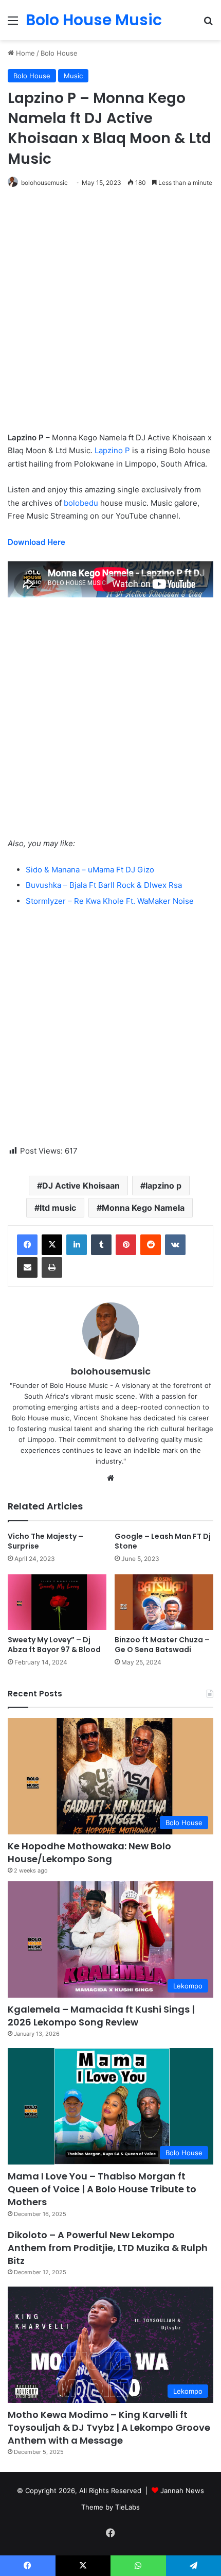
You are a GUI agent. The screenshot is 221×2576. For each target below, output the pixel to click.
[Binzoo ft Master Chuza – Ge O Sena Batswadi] (164, 1602)
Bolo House (59, 53)
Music (73, 76)
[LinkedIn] (77, 1245)
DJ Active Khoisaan (81, 1186)
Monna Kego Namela (143, 1208)
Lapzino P (112, 450)
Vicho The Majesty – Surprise (45, 1541)
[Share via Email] (27, 1267)
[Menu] (13, 24)
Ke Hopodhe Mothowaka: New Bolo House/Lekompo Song (89, 1852)
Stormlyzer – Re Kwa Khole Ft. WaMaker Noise (110, 901)
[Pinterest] (126, 1245)
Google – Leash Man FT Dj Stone (163, 1541)
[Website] (110, 1478)
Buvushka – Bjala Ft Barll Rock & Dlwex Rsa (104, 885)
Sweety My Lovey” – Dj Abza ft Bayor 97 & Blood (54, 1645)
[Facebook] (27, 1245)
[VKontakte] (175, 1245)
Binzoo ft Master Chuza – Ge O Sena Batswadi (162, 1645)
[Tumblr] (101, 1245)
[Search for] (208, 24)
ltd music (58, 1208)
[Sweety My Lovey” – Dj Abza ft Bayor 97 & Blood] (57, 1602)
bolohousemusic (44, 183)
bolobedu (81, 503)
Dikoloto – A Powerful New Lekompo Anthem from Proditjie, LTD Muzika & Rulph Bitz (108, 2248)
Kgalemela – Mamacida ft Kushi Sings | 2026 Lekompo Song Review (101, 2016)
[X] (52, 1245)
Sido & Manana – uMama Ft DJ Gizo (90, 870)
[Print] (52, 1267)
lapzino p (163, 1186)
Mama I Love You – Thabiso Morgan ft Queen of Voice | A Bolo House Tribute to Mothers (102, 2189)
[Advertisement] (110, 315)
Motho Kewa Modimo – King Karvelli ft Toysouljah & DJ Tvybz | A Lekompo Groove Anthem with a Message (109, 2427)
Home (24, 53)
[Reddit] (151, 1245)
